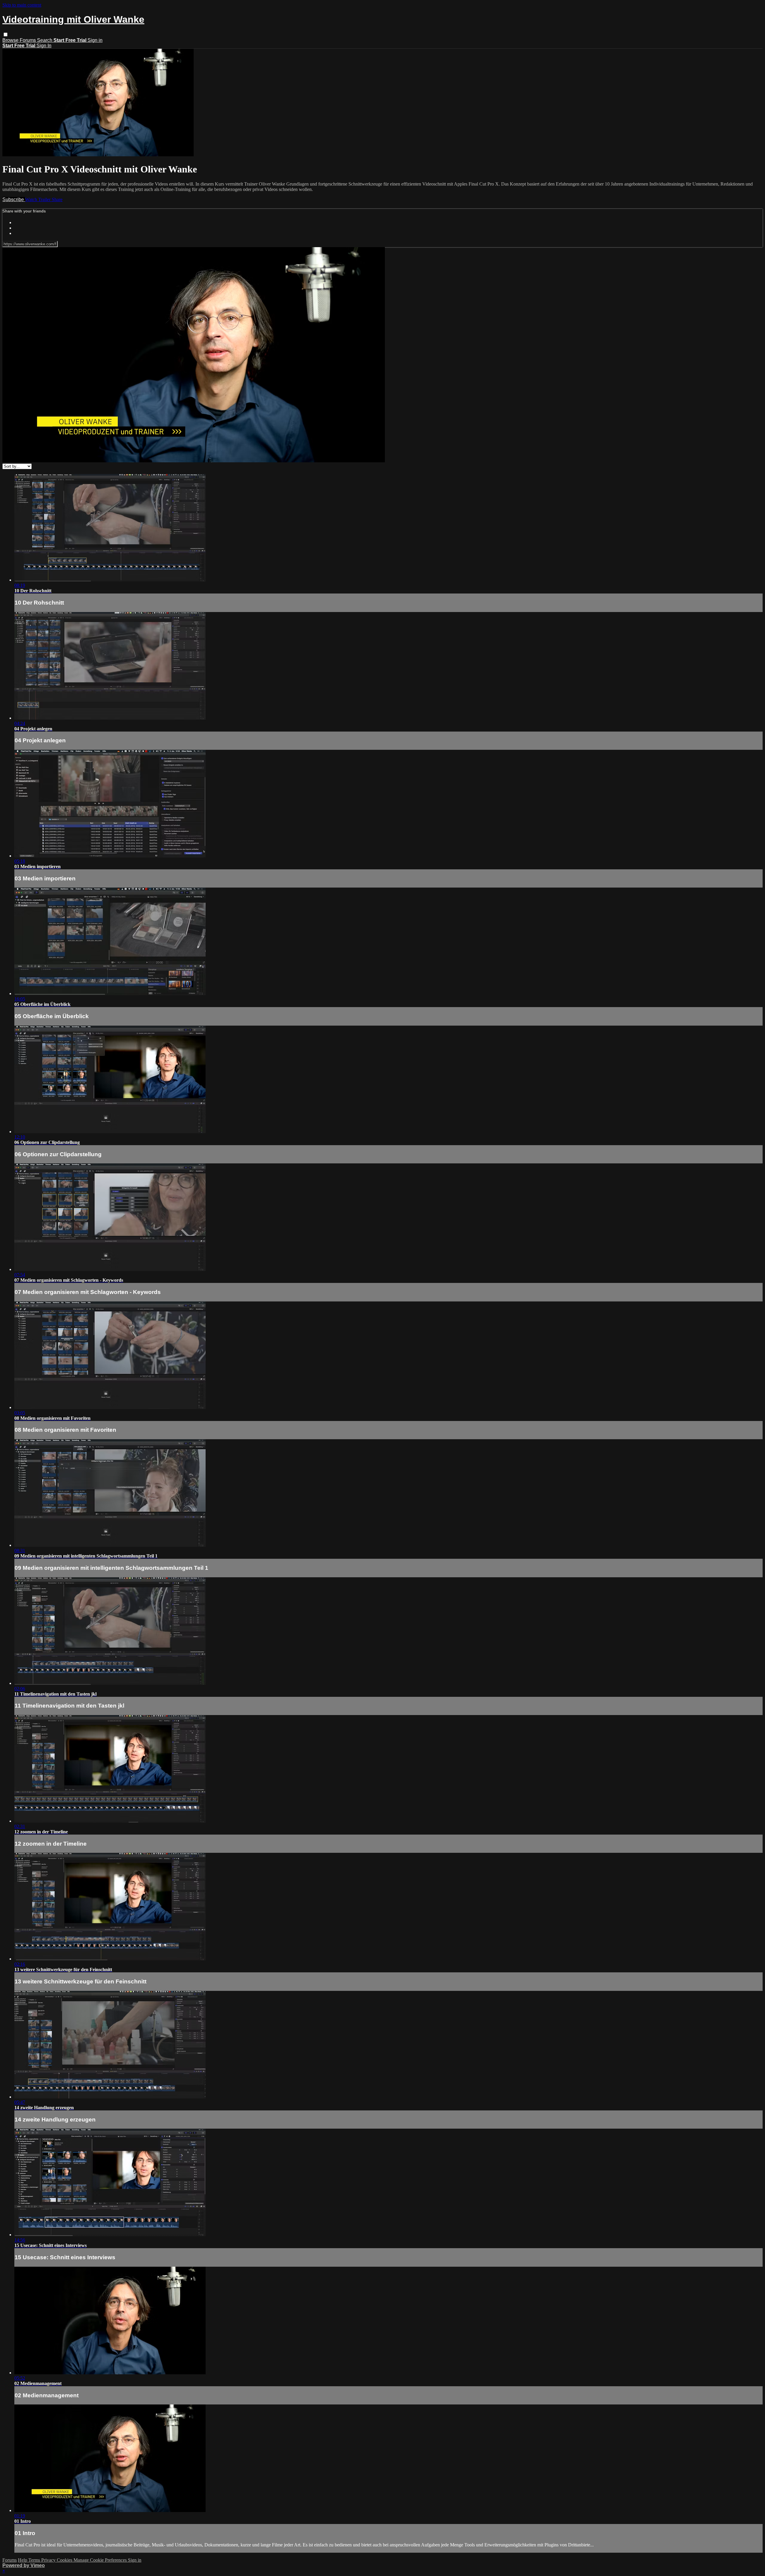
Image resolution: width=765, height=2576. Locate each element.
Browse (11, 40)
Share (57, 199)
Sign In (44, 46)
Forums (28, 40)
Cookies (65, 2560)
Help (23, 2560)
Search (45, 40)
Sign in (95, 40)
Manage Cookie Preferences (101, 2560)
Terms (35, 2560)
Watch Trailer (38, 199)
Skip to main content (22, 5)
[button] (6, 35)
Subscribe (14, 199)
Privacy (49, 2560)
